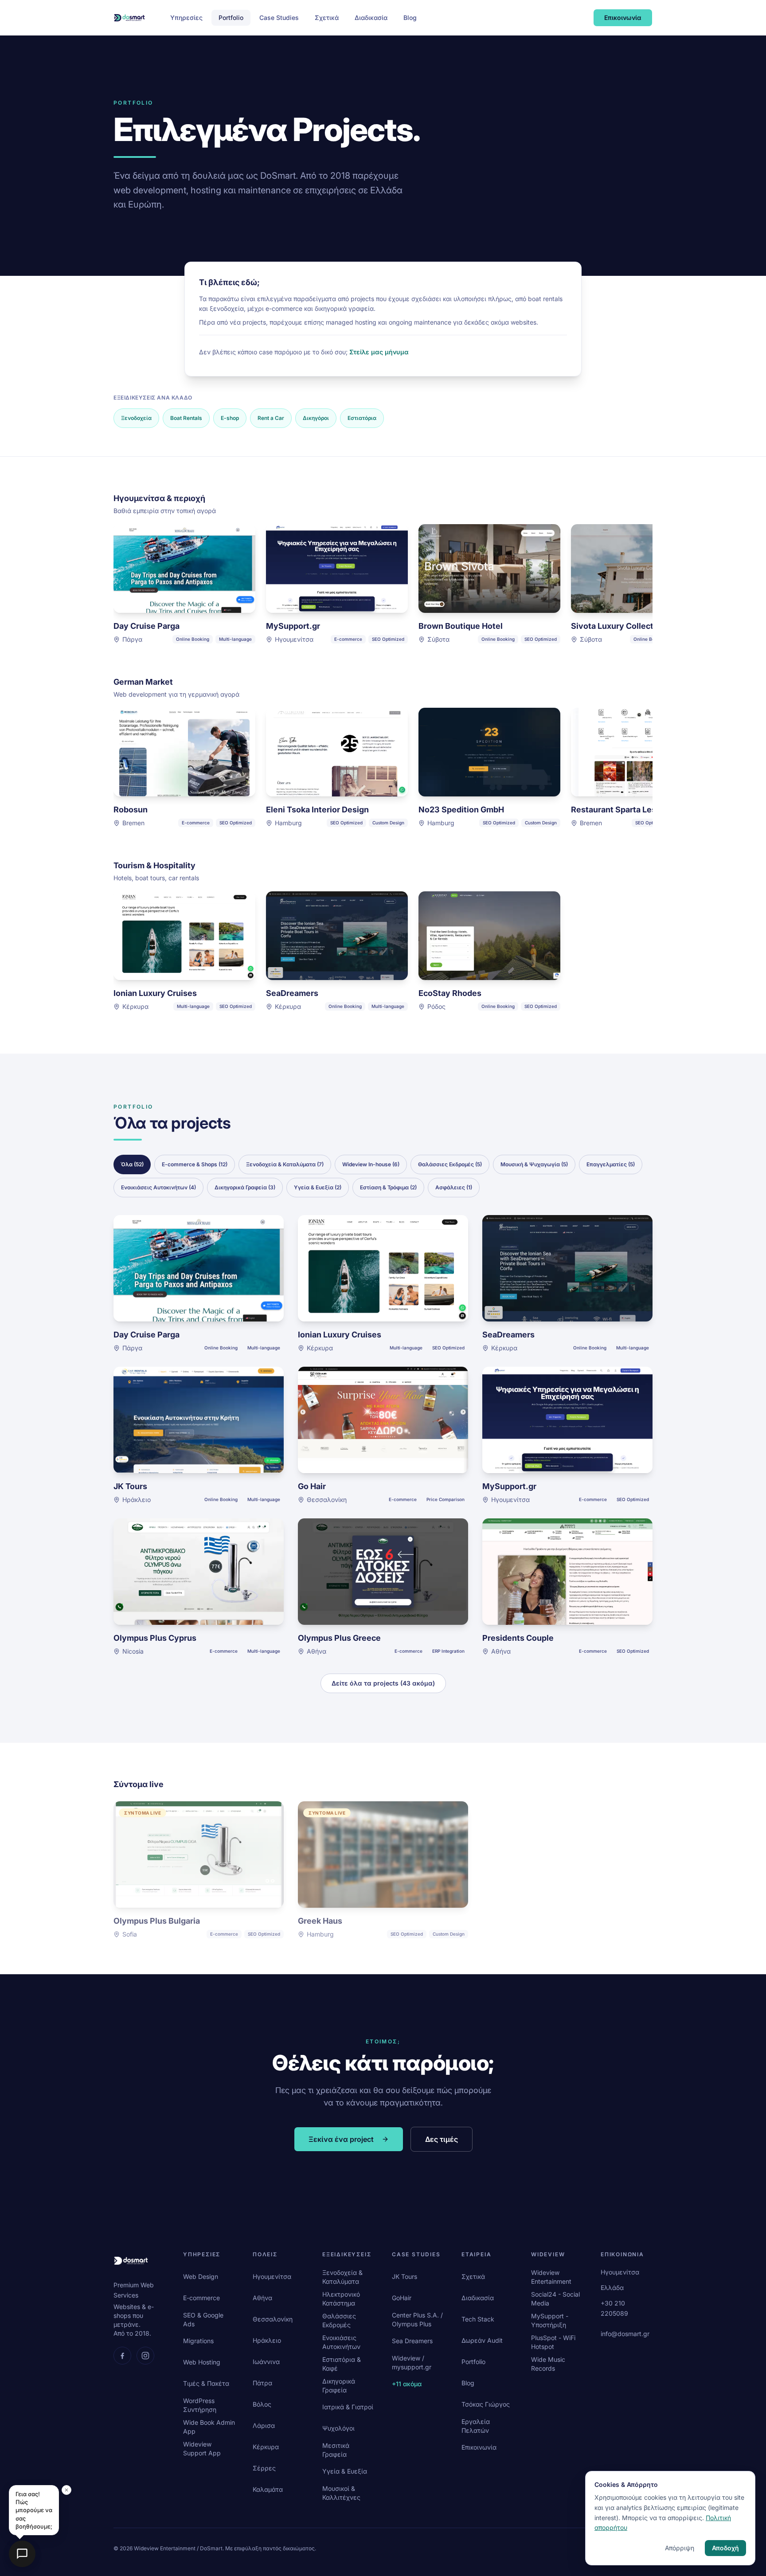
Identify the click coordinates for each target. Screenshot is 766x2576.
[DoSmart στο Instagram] (145, 2356)
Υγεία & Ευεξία (345, 2471)
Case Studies (279, 18)
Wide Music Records (548, 2364)
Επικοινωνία (623, 18)
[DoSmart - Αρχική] (129, 18)
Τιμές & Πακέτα (206, 2383)
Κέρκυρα (266, 2447)
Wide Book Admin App (209, 2427)
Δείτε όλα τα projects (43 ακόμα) (383, 1683)
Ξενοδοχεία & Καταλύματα (342, 2277)
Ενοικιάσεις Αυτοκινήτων (341, 2342)
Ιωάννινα (266, 2362)
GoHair (402, 2298)
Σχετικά (327, 18)
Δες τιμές (442, 2139)
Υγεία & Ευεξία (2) (318, 1187)
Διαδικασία (371, 18)
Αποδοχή (725, 2548)
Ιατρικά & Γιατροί (348, 2407)
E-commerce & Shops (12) (195, 1164)
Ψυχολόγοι (338, 2428)
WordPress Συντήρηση (200, 2405)
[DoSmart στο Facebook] (122, 2356)
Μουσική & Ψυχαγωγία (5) (534, 1164)
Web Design (201, 2276)
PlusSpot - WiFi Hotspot (553, 2342)
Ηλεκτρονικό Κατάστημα (341, 2299)
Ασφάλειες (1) (454, 1187)
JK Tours (404, 2276)
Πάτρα (262, 2383)
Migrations (198, 2341)
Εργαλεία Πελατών (476, 2426)
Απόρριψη (680, 2548)
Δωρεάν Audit (482, 2340)
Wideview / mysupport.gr (412, 2362)
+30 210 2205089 (614, 2308)
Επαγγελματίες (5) (611, 1164)
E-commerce (201, 2298)
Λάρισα (264, 2425)
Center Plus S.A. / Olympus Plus (417, 2319)
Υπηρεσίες (186, 18)
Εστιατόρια (362, 418)
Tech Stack (478, 2319)
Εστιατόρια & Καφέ (342, 2364)
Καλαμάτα (268, 2489)
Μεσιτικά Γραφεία (336, 2450)
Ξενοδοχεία (136, 418)
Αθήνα (262, 2298)
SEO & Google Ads (203, 2319)
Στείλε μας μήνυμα (379, 352)
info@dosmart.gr (625, 2334)
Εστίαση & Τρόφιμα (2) (388, 1187)
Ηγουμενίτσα (272, 2276)
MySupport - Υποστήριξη (550, 2320)
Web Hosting (202, 2362)
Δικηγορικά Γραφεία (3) (245, 1187)
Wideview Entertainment (551, 2277)
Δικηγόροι (316, 418)
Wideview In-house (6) (371, 1164)
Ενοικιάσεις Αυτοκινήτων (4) (158, 1187)
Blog (410, 18)
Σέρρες (264, 2468)
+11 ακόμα (407, 2384)
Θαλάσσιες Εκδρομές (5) (450, 1164)
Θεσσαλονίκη (273, 2319)
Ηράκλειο (267, 2340)
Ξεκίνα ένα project (341, 2139)
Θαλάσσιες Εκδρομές (339, 2320)
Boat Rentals (186, 418)
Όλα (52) (132, 1164)
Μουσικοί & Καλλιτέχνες (341, 2493)
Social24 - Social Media (555, 2299)
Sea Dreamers (412, 2341)
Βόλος (262, 2404)
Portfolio (231, 18)
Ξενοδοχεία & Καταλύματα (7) (285, 1164)
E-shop (230, 418)
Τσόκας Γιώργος (486, 2404)
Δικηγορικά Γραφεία (339, 2386)
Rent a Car (271, 418)
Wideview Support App (202, 2449)
